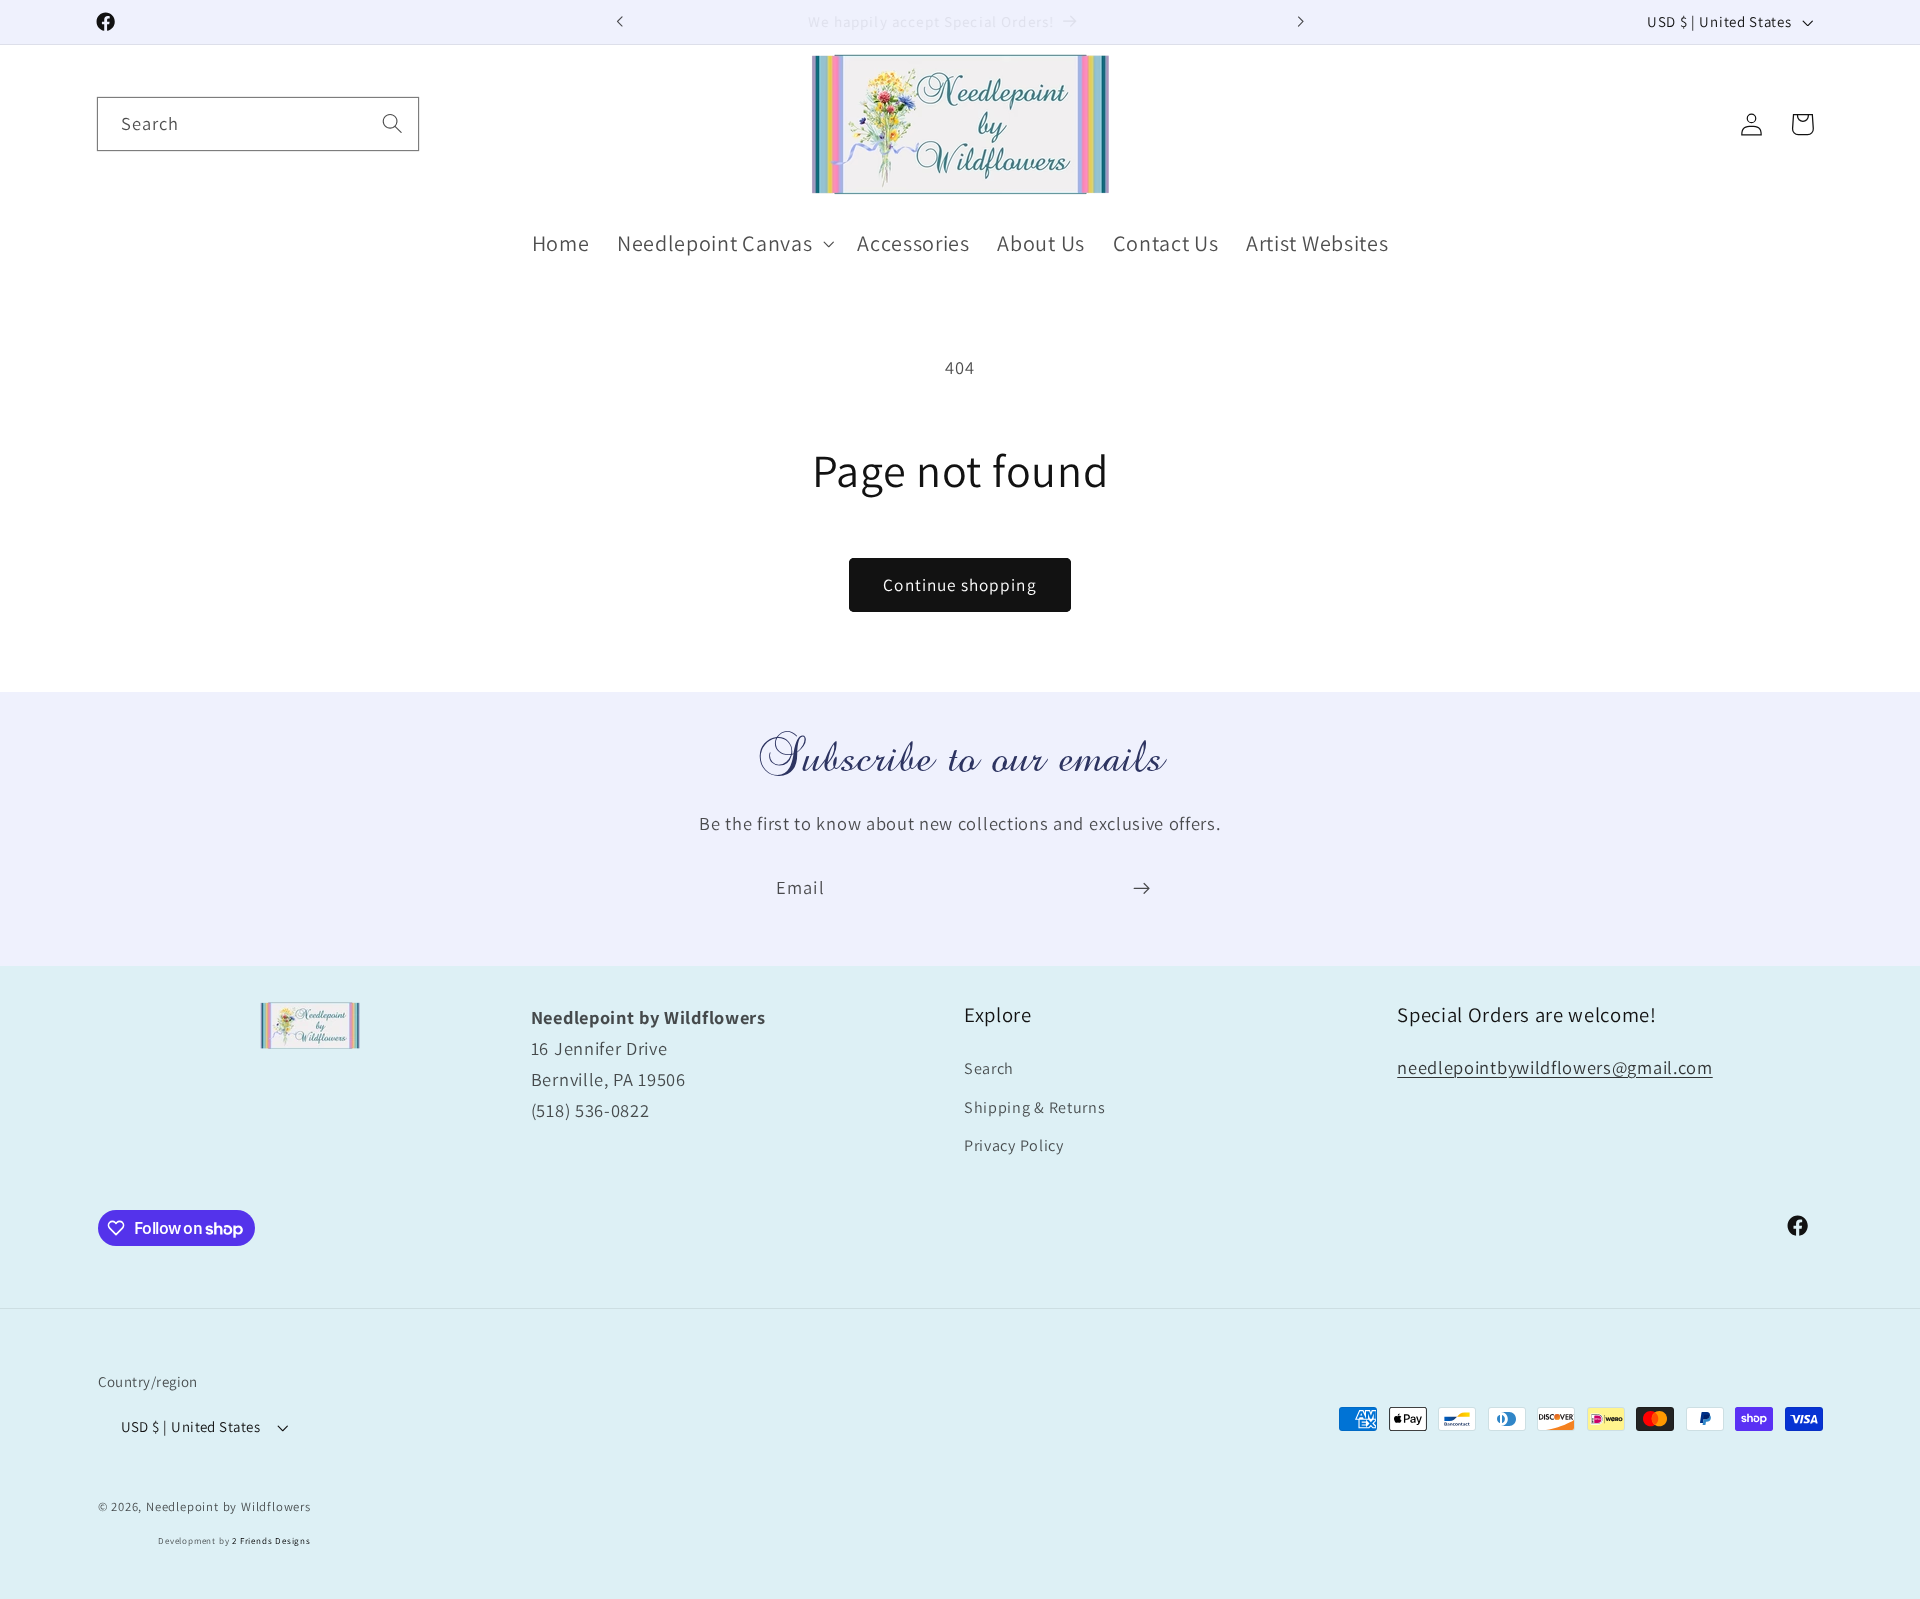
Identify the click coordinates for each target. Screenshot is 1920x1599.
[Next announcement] (1300, 22)
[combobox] (258, 124)
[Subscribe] (1141, 888)
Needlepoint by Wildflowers (228, 1506)
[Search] (392, 123)
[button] (723, 243)
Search (989, 1068)
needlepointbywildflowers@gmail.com (1554, 1067)
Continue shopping (960, 584)
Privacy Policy (1014, 1146)
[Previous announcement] (620, 22)
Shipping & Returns (1034, 1107)
